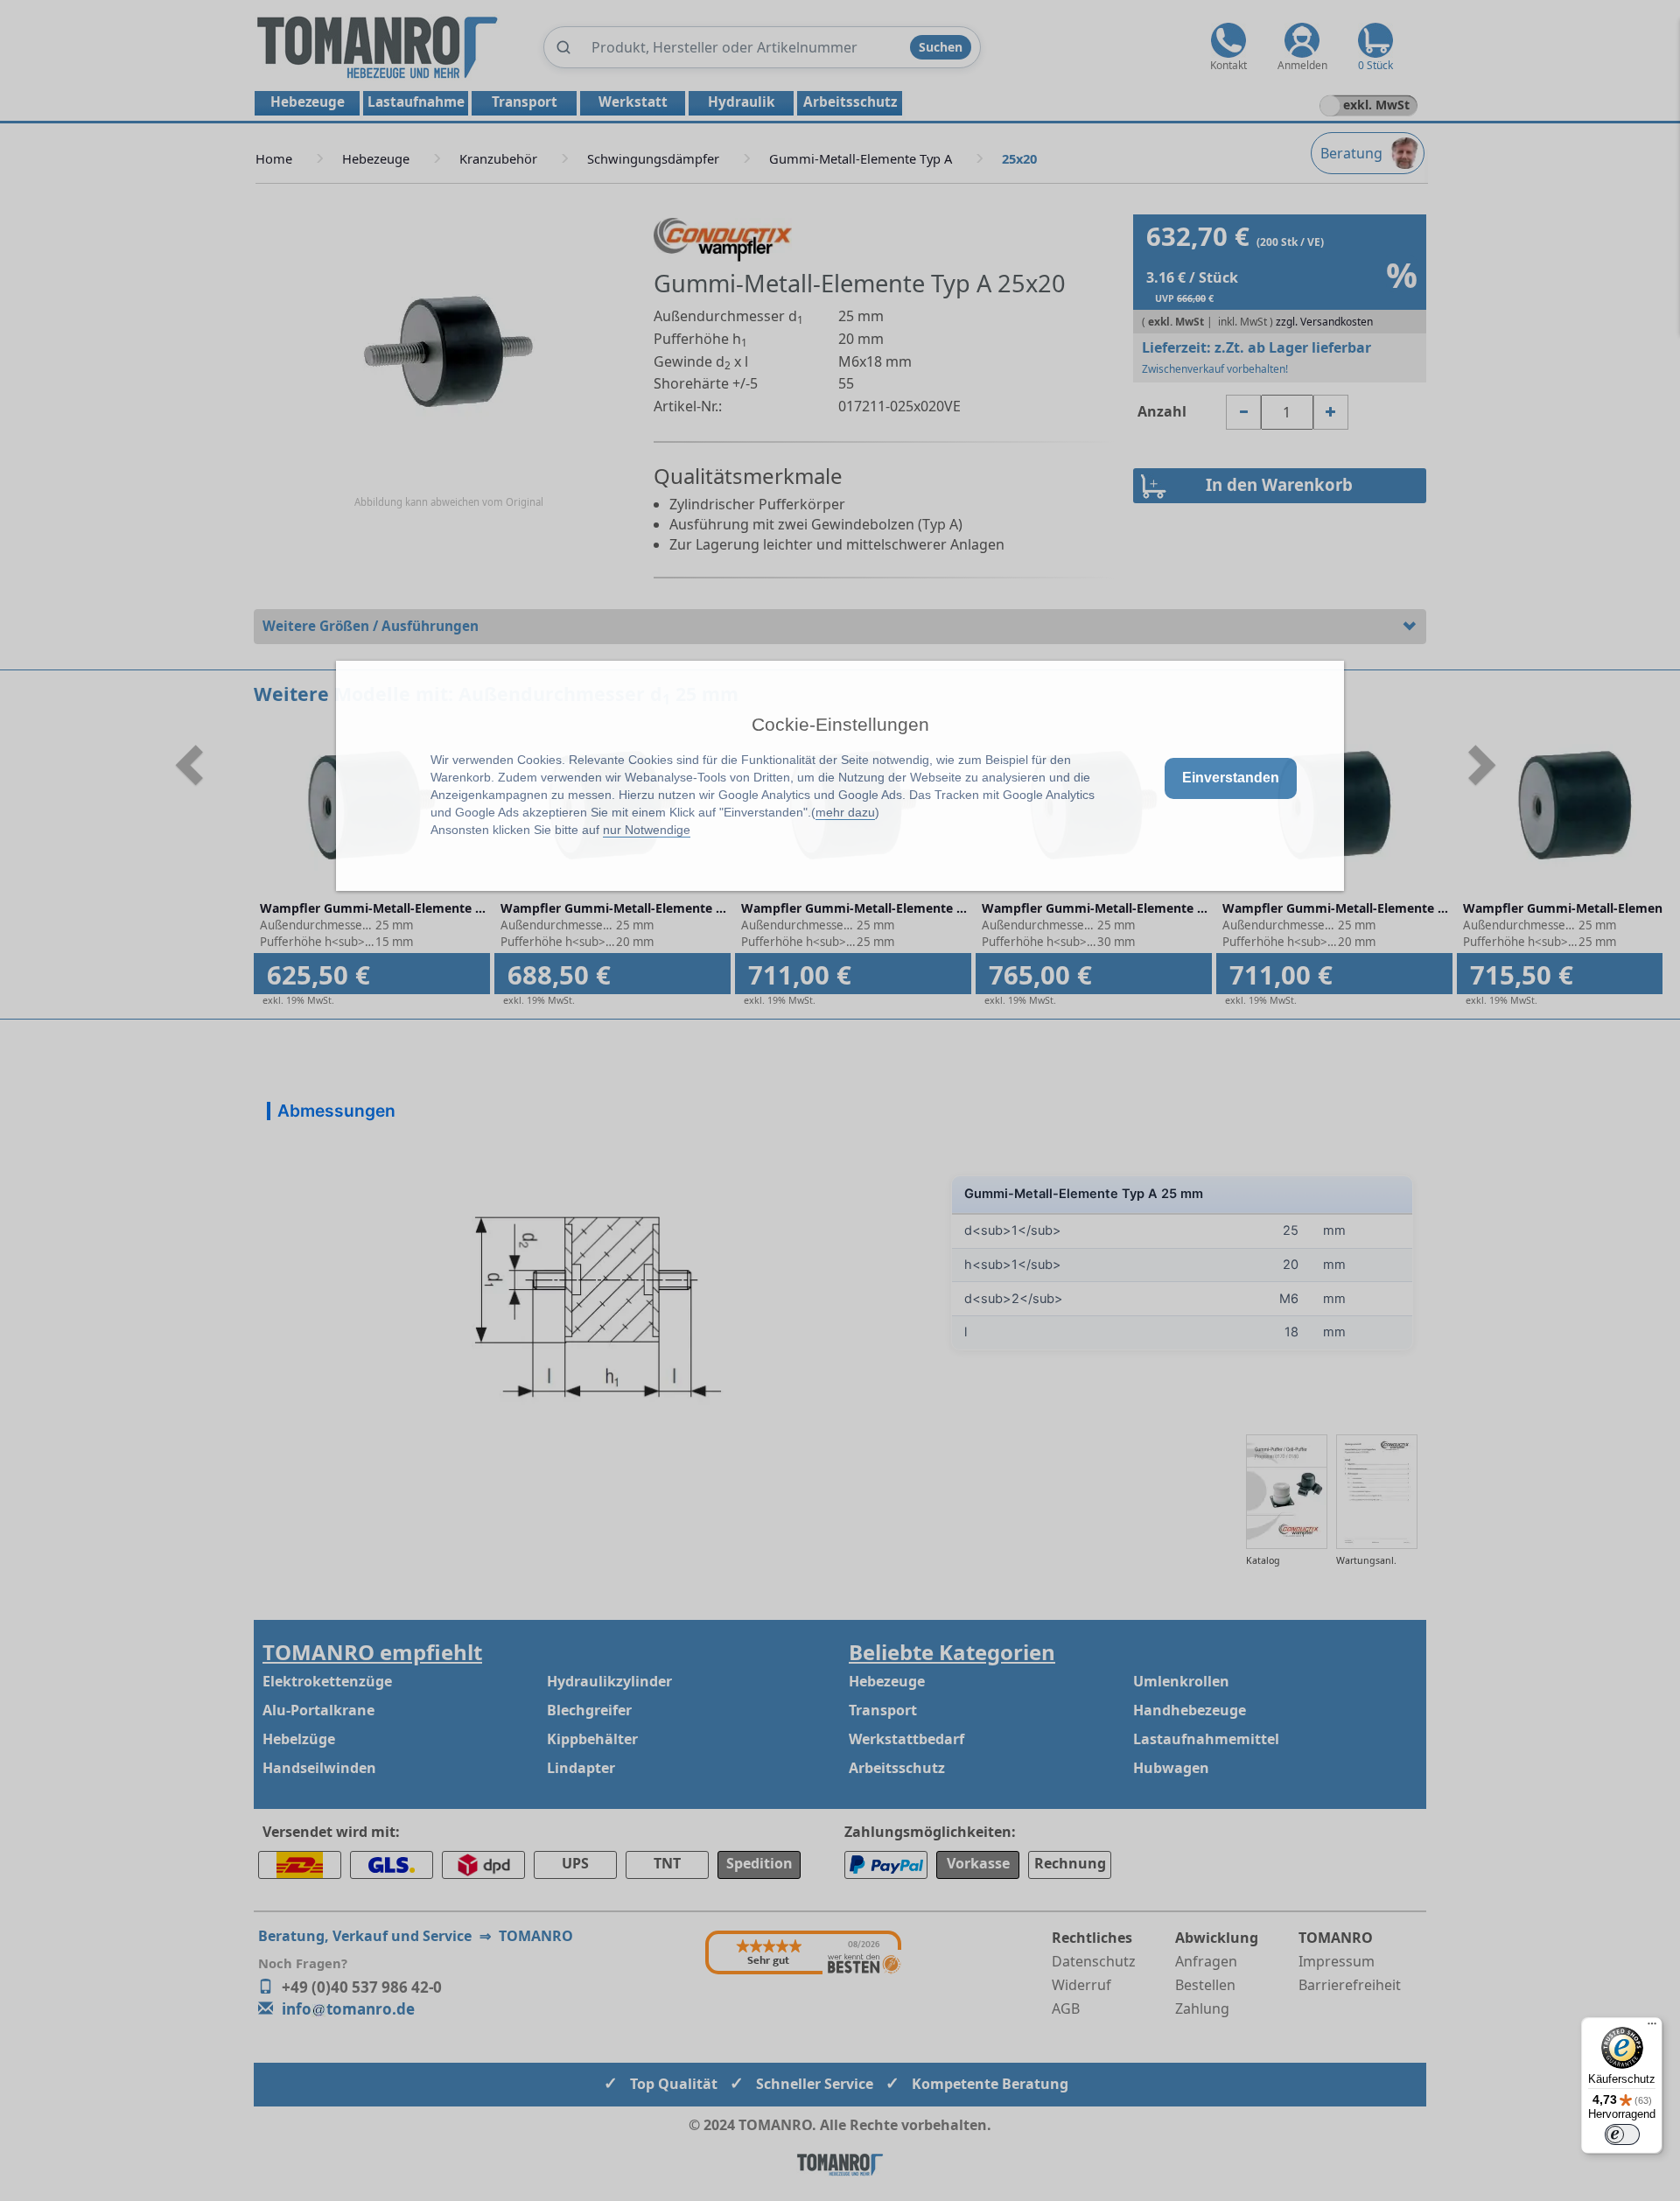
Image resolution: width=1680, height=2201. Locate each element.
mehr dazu (845, 812)
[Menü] (1652, 2028)
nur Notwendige (647, 830)
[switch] (1622, 2134)
